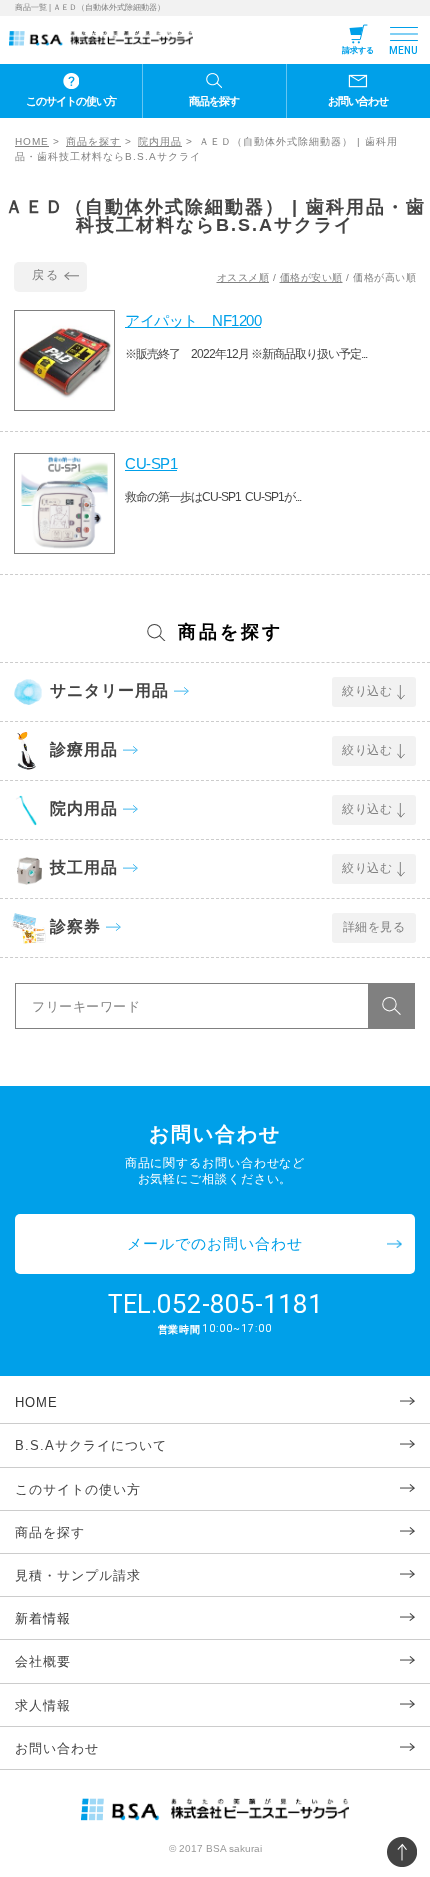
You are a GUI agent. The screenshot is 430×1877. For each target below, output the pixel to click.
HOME (32, 141)
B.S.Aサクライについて (91, 1445)
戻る (45, 275)
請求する (358, 50)
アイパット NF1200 (193, 320)
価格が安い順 (311, 277)
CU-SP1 (151, 463)
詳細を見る (374, 927)
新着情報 (43, 1618)
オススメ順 (243, 277)
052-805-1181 (240, 1304)
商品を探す (214, 101)
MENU (403, 50)
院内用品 (160, 141)
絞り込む (367, 691)
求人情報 (43, 1705)
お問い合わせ (358, 101)
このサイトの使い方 (71, 101)
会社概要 (43, 1661)
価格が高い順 (384, 277)
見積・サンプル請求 (78, 1575)
